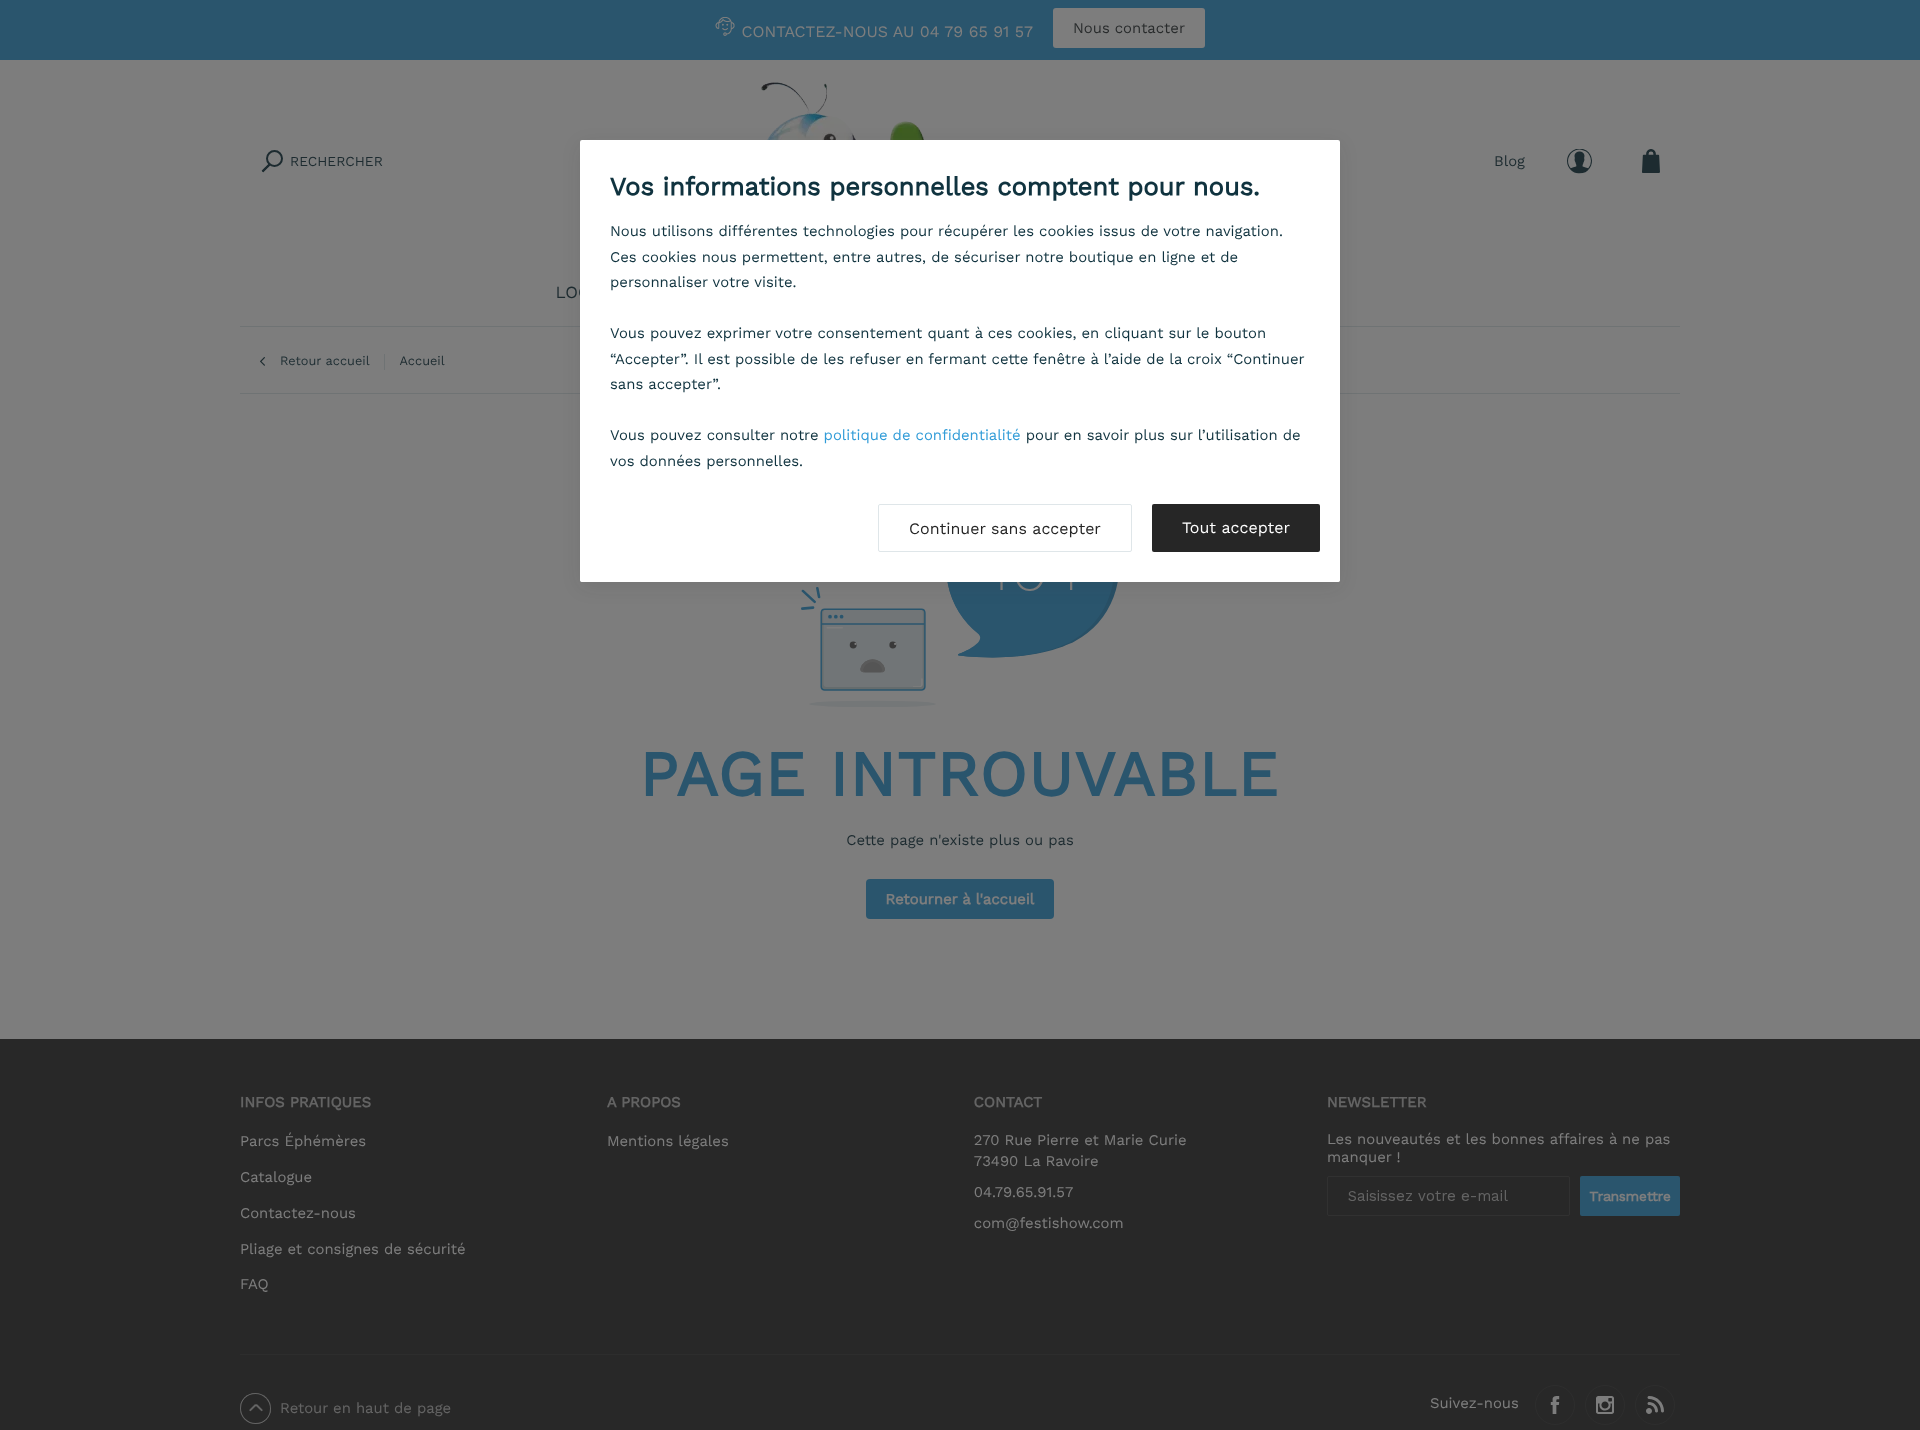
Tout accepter (1236, 527)
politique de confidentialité (922, 435)
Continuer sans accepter (1005, 528)
